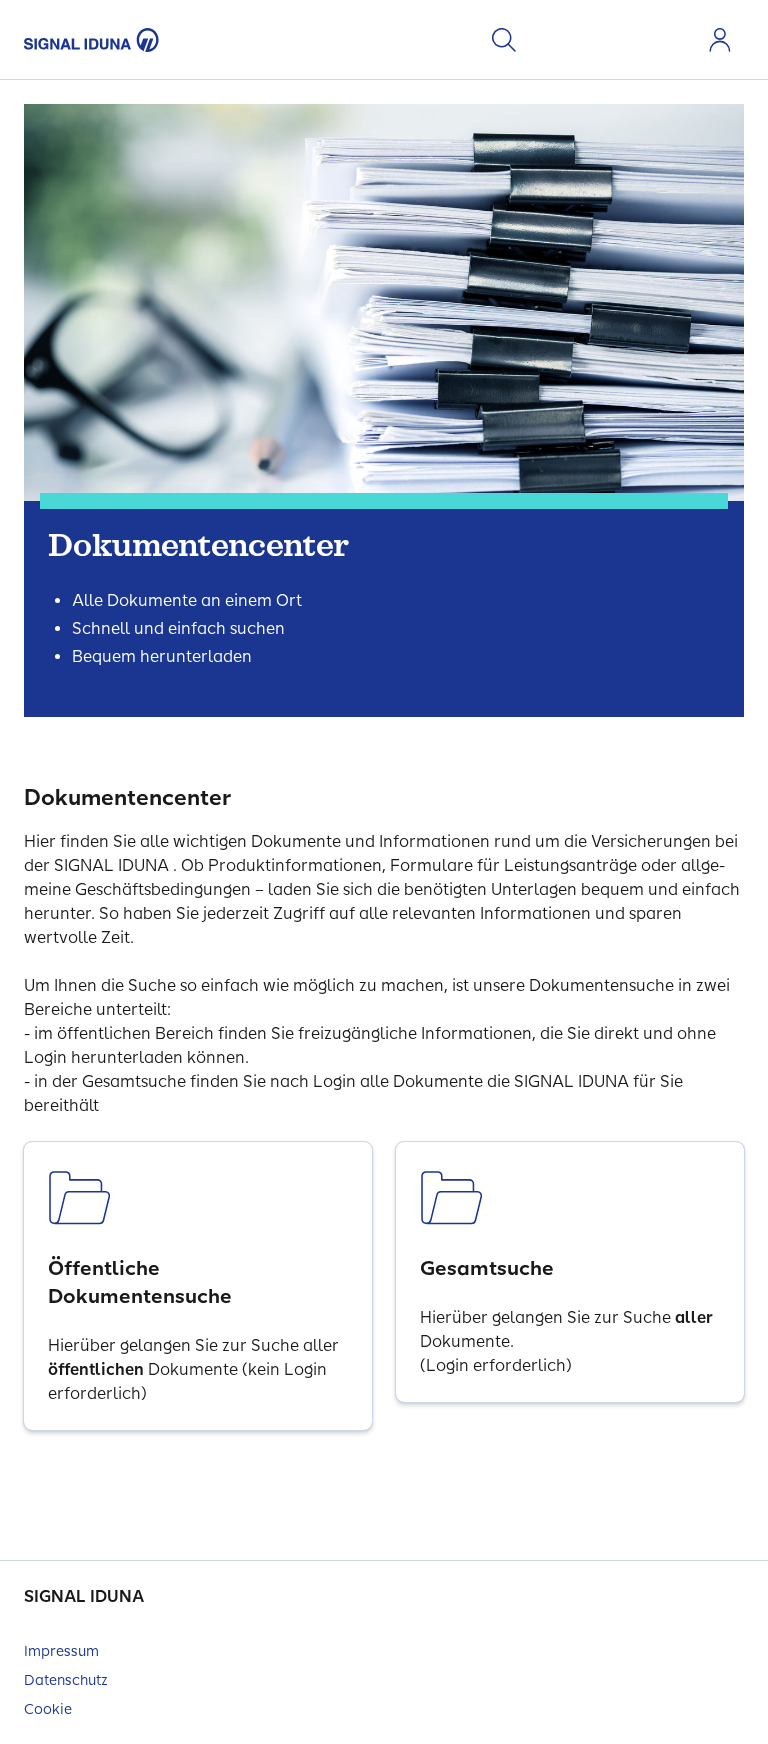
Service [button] (676, 40)
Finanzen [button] (644, 40)
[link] (198, 1286)
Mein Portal (720, 40)
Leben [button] (580, 40)
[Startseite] (91, 40)
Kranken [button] (548, 40)
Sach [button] (612, 40)
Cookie (48, 1709)
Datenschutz (66, 1680)
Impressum (61, 1651)
